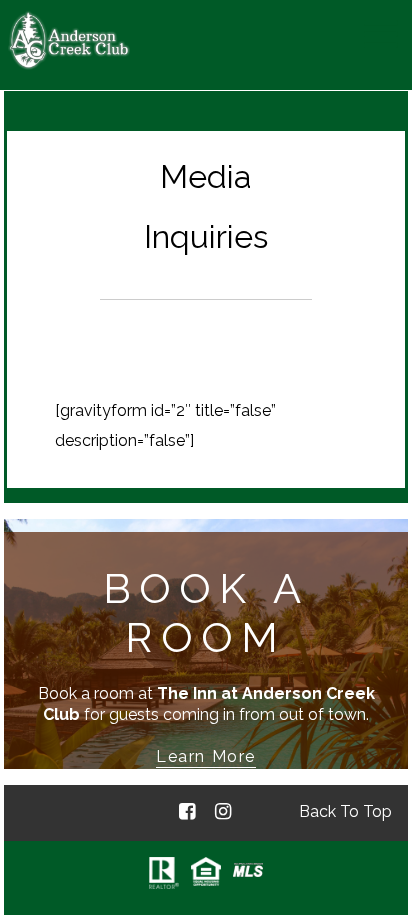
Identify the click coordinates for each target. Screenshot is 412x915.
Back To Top (345, 811)
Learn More (206, 756)
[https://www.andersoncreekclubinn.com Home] (69, 64)
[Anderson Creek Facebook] (187, 812)
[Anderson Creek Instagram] (223, 812)
